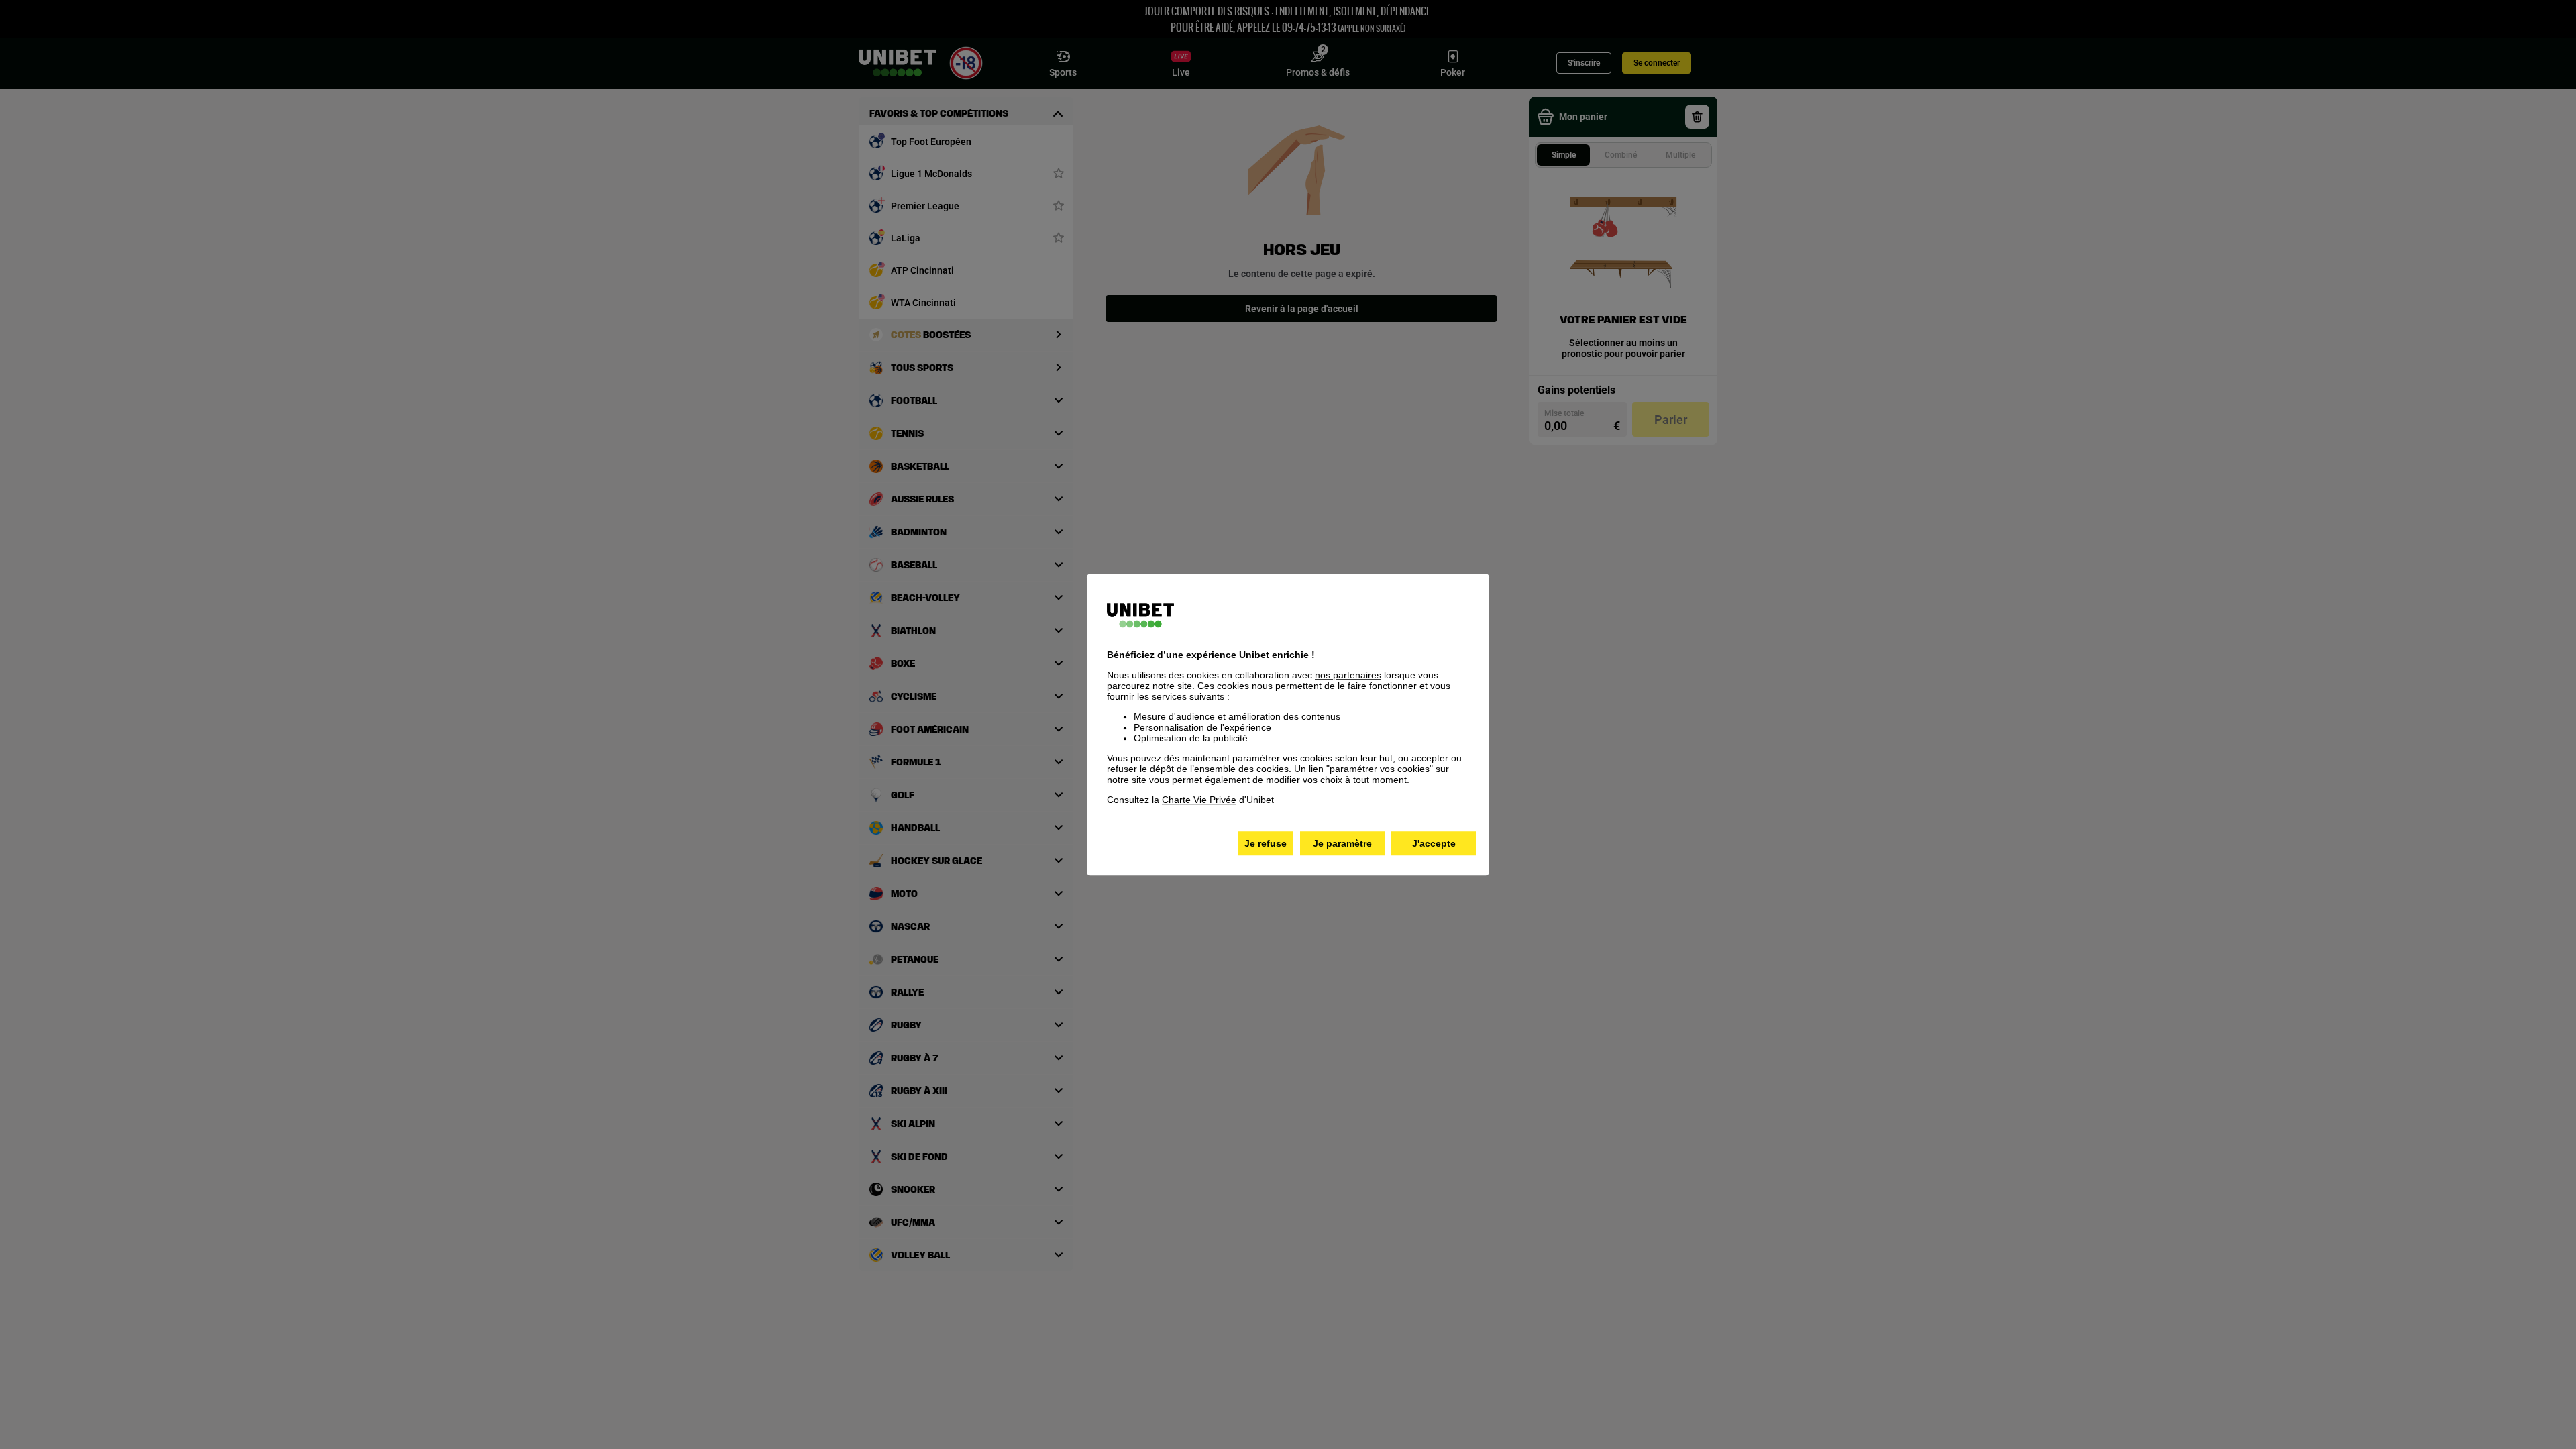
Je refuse (1266, 843)
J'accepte (1434, 843)
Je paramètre (1342, 843)
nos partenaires (1348, 675)
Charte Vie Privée (1199, 800)
